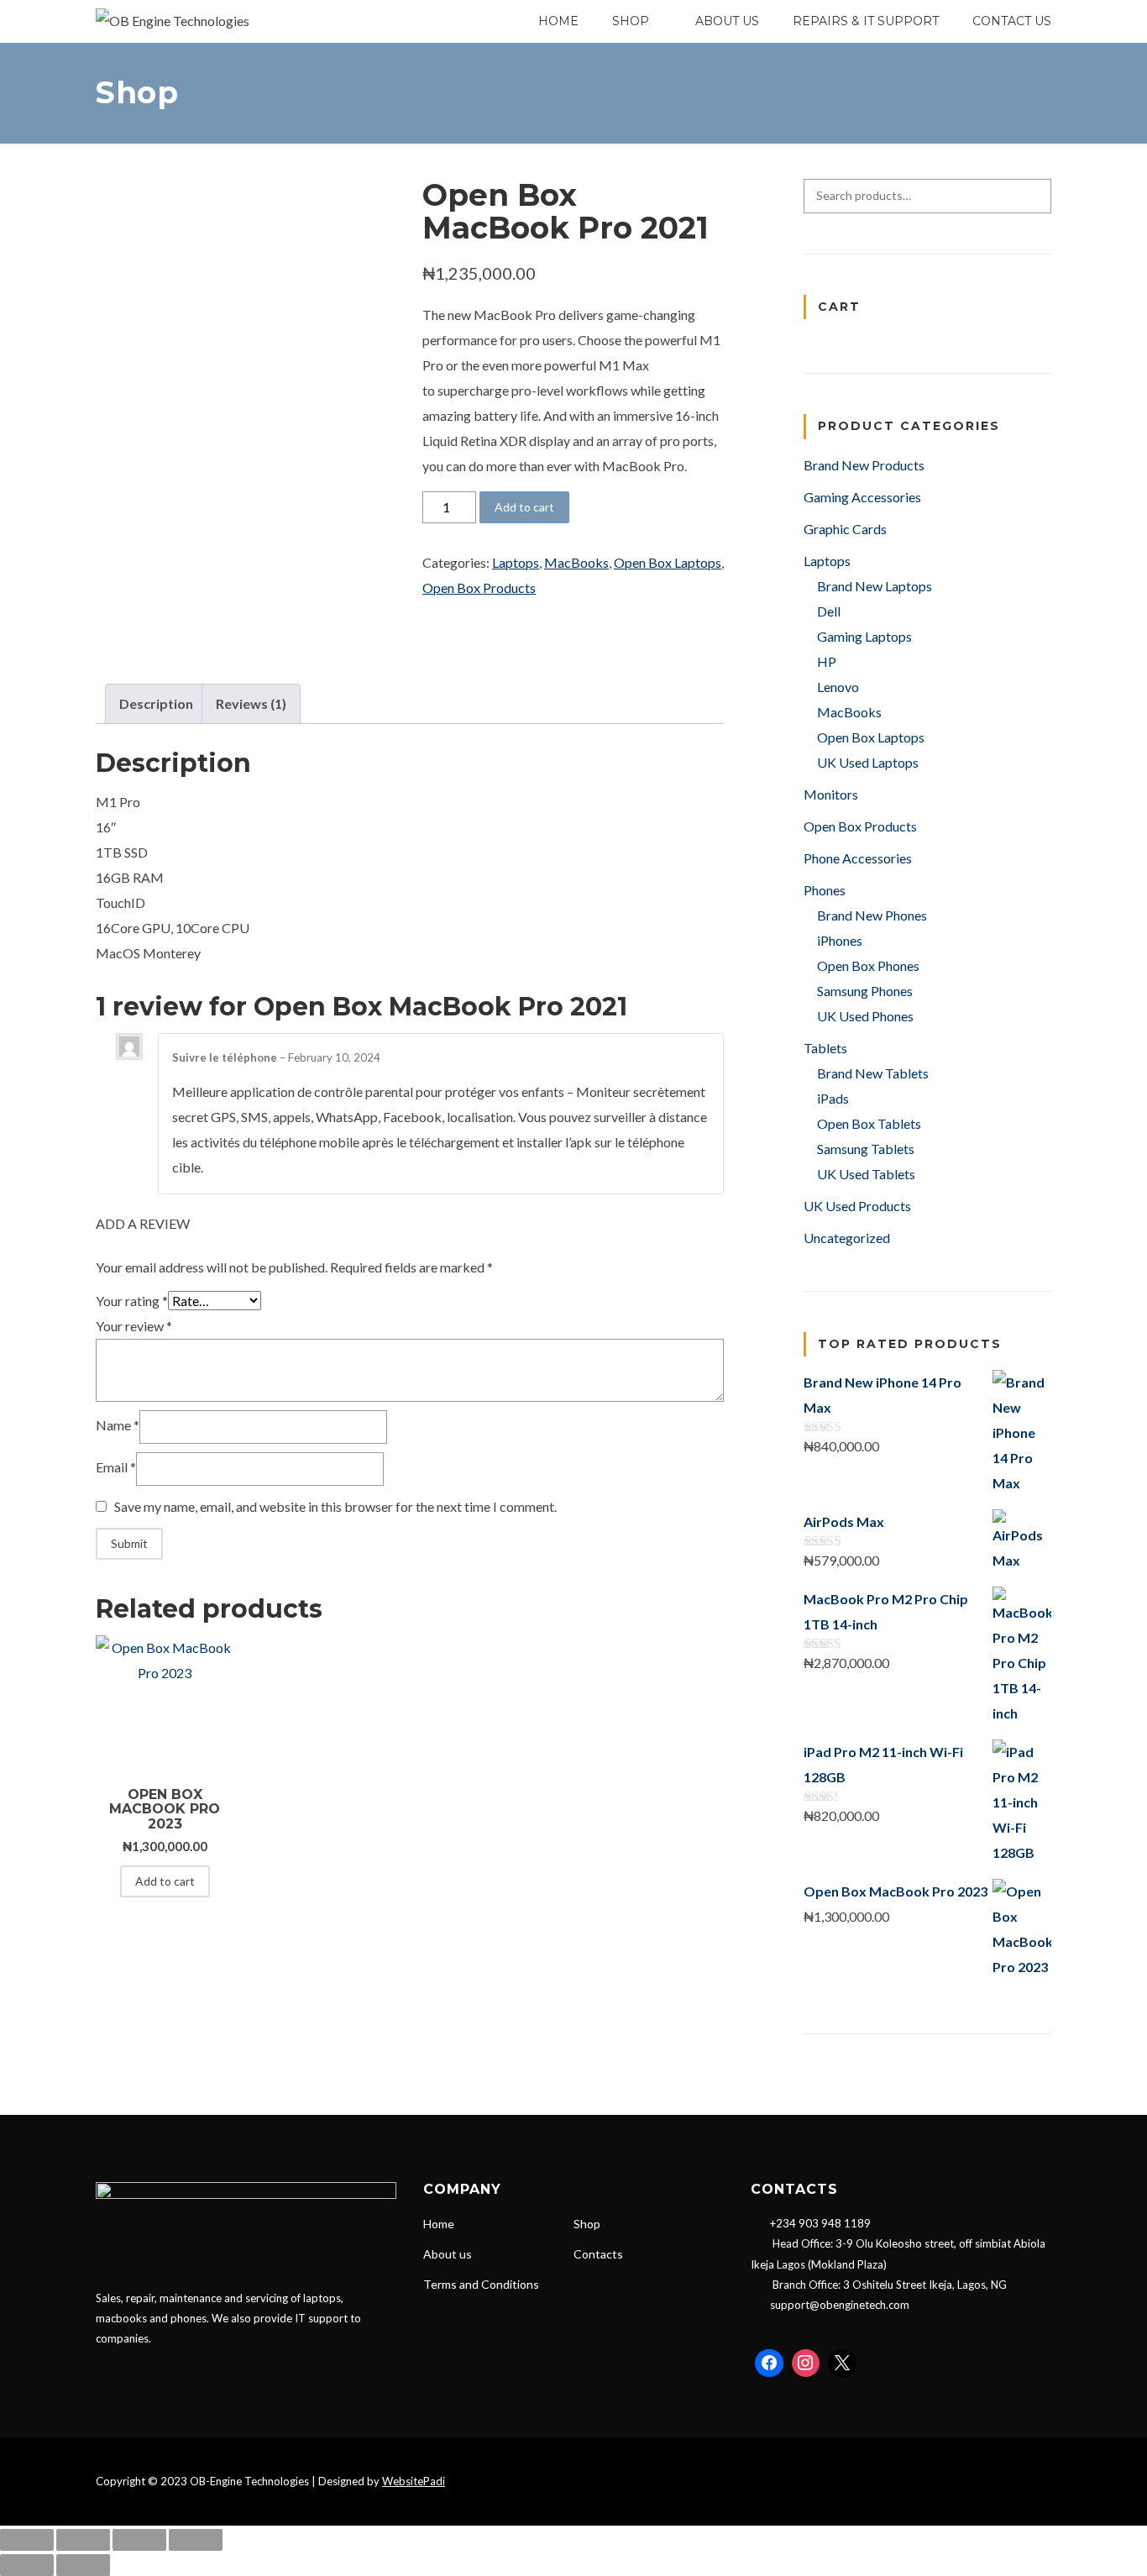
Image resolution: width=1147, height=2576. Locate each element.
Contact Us (1012, 21)
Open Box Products (479, 588)
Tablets (825, 1048)
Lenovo (838, 687)
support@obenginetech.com (840, 2305)
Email (116, 1467)
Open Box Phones (868, 965)
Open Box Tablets (869, 1123)
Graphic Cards (845, 529)
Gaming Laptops (864, 636)
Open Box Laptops (668, 562)
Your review (134, 1326)
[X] (842, 2364)
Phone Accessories (858, 858)
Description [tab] (156, 703)
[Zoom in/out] (27, 2540)
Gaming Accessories (862, 497)
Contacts (598, 2254)
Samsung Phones (865, 991)
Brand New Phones (872, 915)
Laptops (516, 562)
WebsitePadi (414, 2481)
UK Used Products (857, 1206)
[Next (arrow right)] (83, 2565)
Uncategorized (847, 1238)
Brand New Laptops (875, 586)
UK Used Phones (865, 1016)
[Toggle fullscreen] (83, 2540)
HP (827, 661)
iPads (833, 1098)
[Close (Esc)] (196, 2540)
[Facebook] (769, 2364)
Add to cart (524, 507)
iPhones (840, 940)
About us (448, 2254)
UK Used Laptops (868, 762)
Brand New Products (864, 465)
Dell (829, 611)
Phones (825, 890)
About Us (727, 21)
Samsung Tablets (866, 1149)
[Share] (139, 2540)
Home (558, 21)
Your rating (132, 1301)
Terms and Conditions (481, 2284)
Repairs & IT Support (866, 21)
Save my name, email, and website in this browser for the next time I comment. (335, 1506)
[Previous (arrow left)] (27, 2565)
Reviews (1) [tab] (251, 703)
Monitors (831, 794)
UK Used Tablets (866, 1174)
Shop (587, 2224)
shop (631, 21)
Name (118, 1425)
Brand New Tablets (873, 1073)
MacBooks (576, 562)
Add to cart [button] (165, 1881)
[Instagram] (806, 2364)
